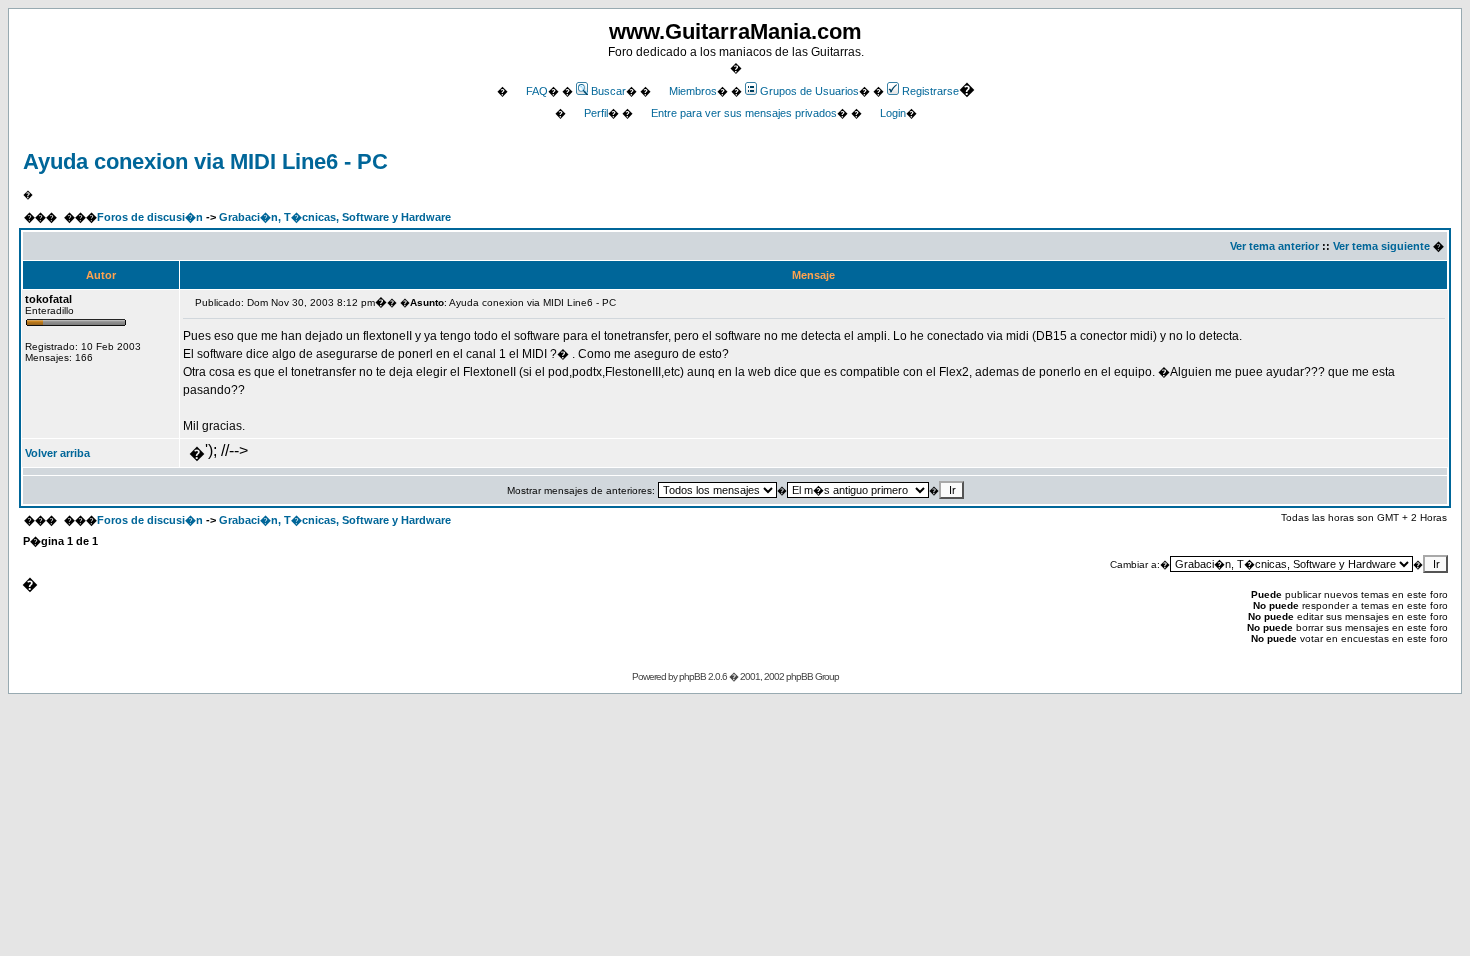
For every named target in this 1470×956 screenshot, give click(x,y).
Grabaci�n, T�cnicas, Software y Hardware (335, 217)
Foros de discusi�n (150, 217)
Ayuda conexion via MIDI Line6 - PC (205, 161)
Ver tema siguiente (1381, 246)
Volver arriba (57, 453)
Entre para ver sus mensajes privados (744, 113)
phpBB (692, 676)
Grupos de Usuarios (809, 91)
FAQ (537, 91)
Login (893, 113)
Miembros (693, 91)
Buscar (608, 91)
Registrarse (930, 91)
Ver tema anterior (1274, 246)
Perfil (596, 113)
